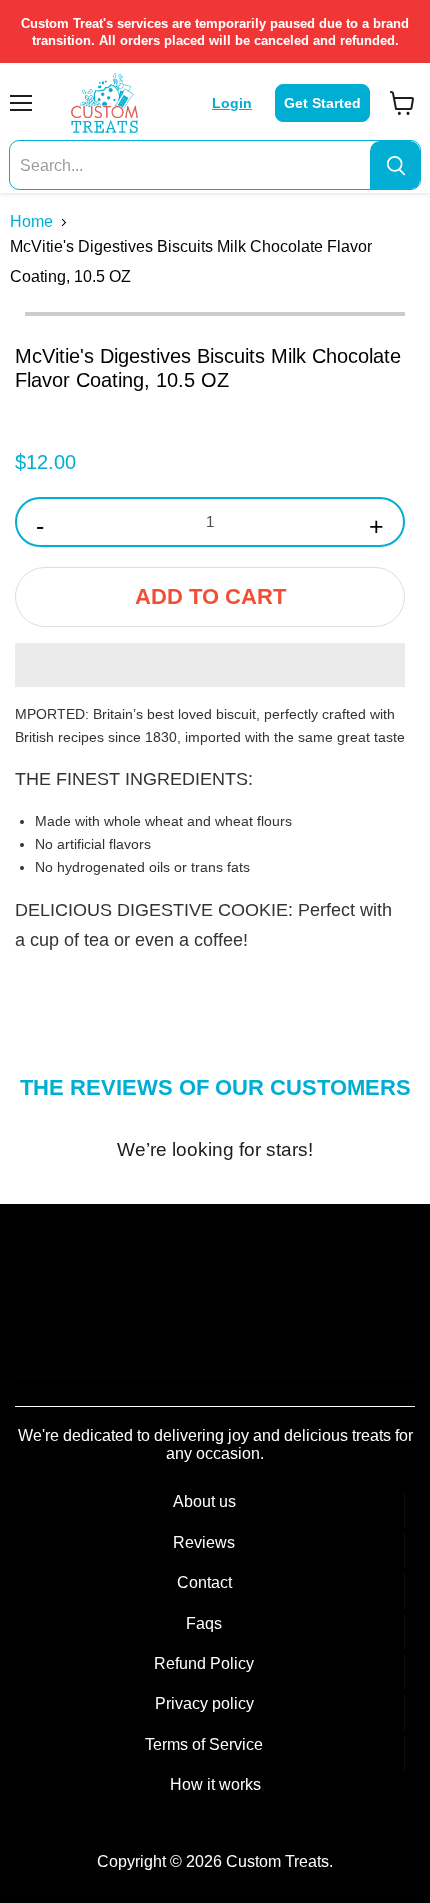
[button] (210, 665)
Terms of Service (204, 1744)
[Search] (395, 166)
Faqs (204, 1623)
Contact (204, 1582)
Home (31, 221)
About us (204, 1501)
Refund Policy (204, 1663)
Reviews (204, 1542)
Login (232, 103)
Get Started (322, 103)
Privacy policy (204, 1703)
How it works (215, 1784)
